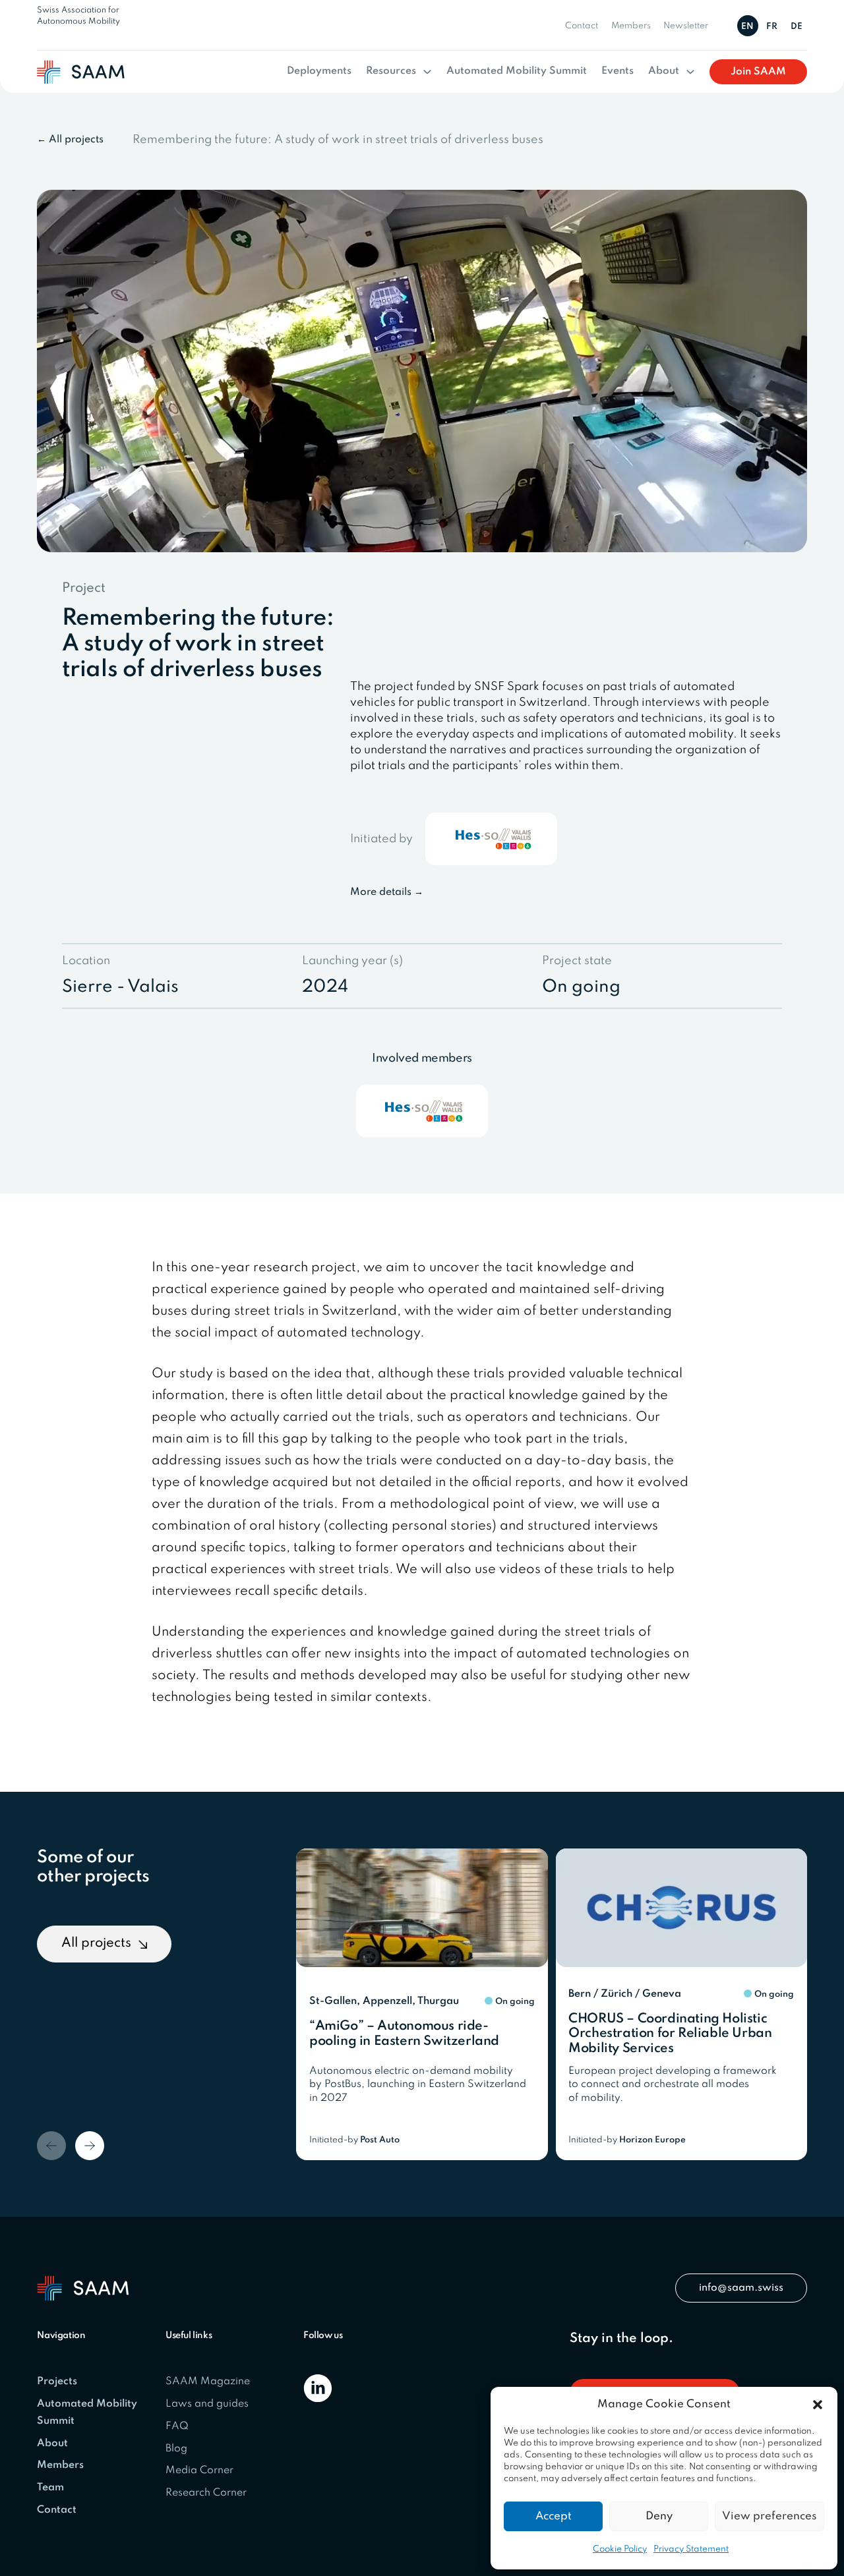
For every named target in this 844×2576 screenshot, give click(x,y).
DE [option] (797, 27)
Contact (582, 26)
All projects (96, 1943)
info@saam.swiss (741, 2288)
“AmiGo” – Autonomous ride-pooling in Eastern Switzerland (404, 2034)
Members (631, 26)
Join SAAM (758, 72)
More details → (387, 892)
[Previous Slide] (51, 2146)
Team (50, 2488)
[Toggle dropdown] (427, 72)
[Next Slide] (90, 2146)
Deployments (319, 71)
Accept (554, 2516)
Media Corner (199, 2471)
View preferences (769, 2516)
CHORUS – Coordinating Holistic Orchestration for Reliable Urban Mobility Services (670, 2034)
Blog (176, 2449)
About (664, 71)
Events (618, 71)
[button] (818, 2405)
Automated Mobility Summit (517, 71)
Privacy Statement (691, 2549)
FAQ (177, 2426)
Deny (659, 2516)
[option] (774, 26)
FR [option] (772, 27)
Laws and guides (207, 2404)
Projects (57, 2382)
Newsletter (686, 26)
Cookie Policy (620, 2549)
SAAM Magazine (208, 2382)
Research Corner (206, 2493)
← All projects (70, 140)
